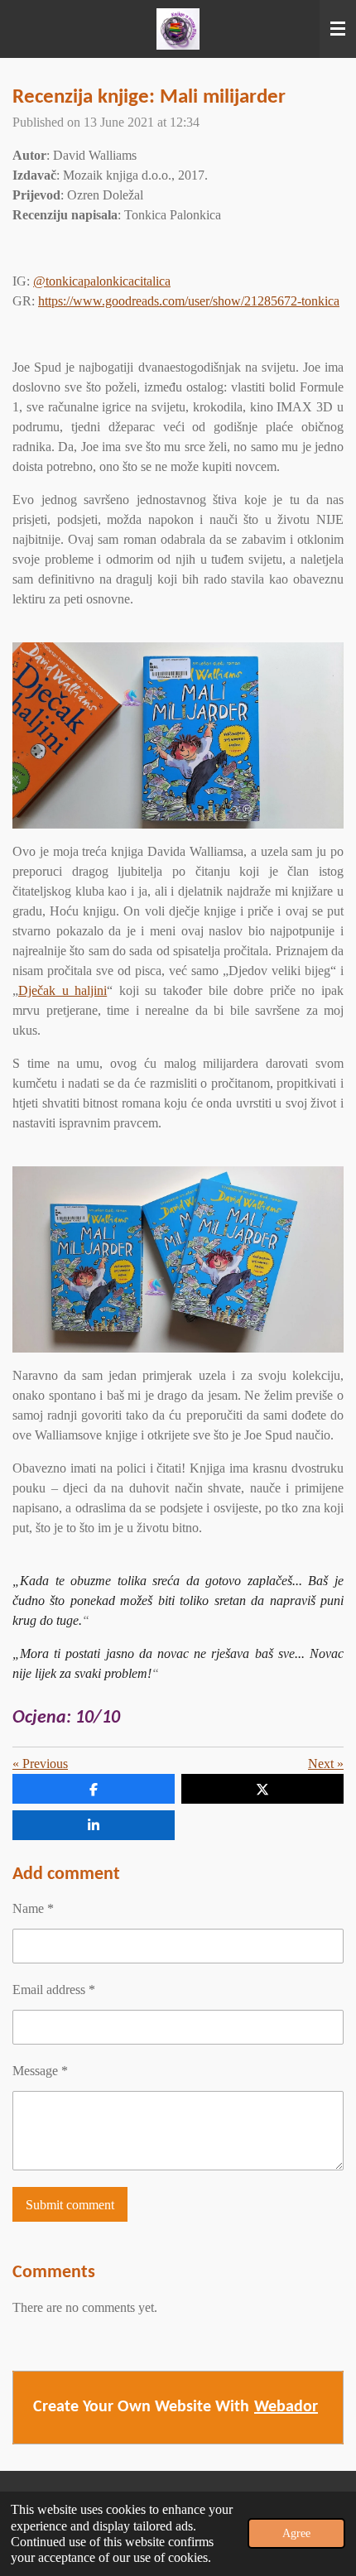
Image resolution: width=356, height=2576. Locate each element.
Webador (286, 2407)
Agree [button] (296, 2533)
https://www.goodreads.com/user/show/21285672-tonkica (189, 301)
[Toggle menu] (338, 29)
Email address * (54, 1990)
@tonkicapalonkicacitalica (102, 281)
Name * (33, 1908)
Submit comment (70, 2205)
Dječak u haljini (63, 990)
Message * (40, 2071)
